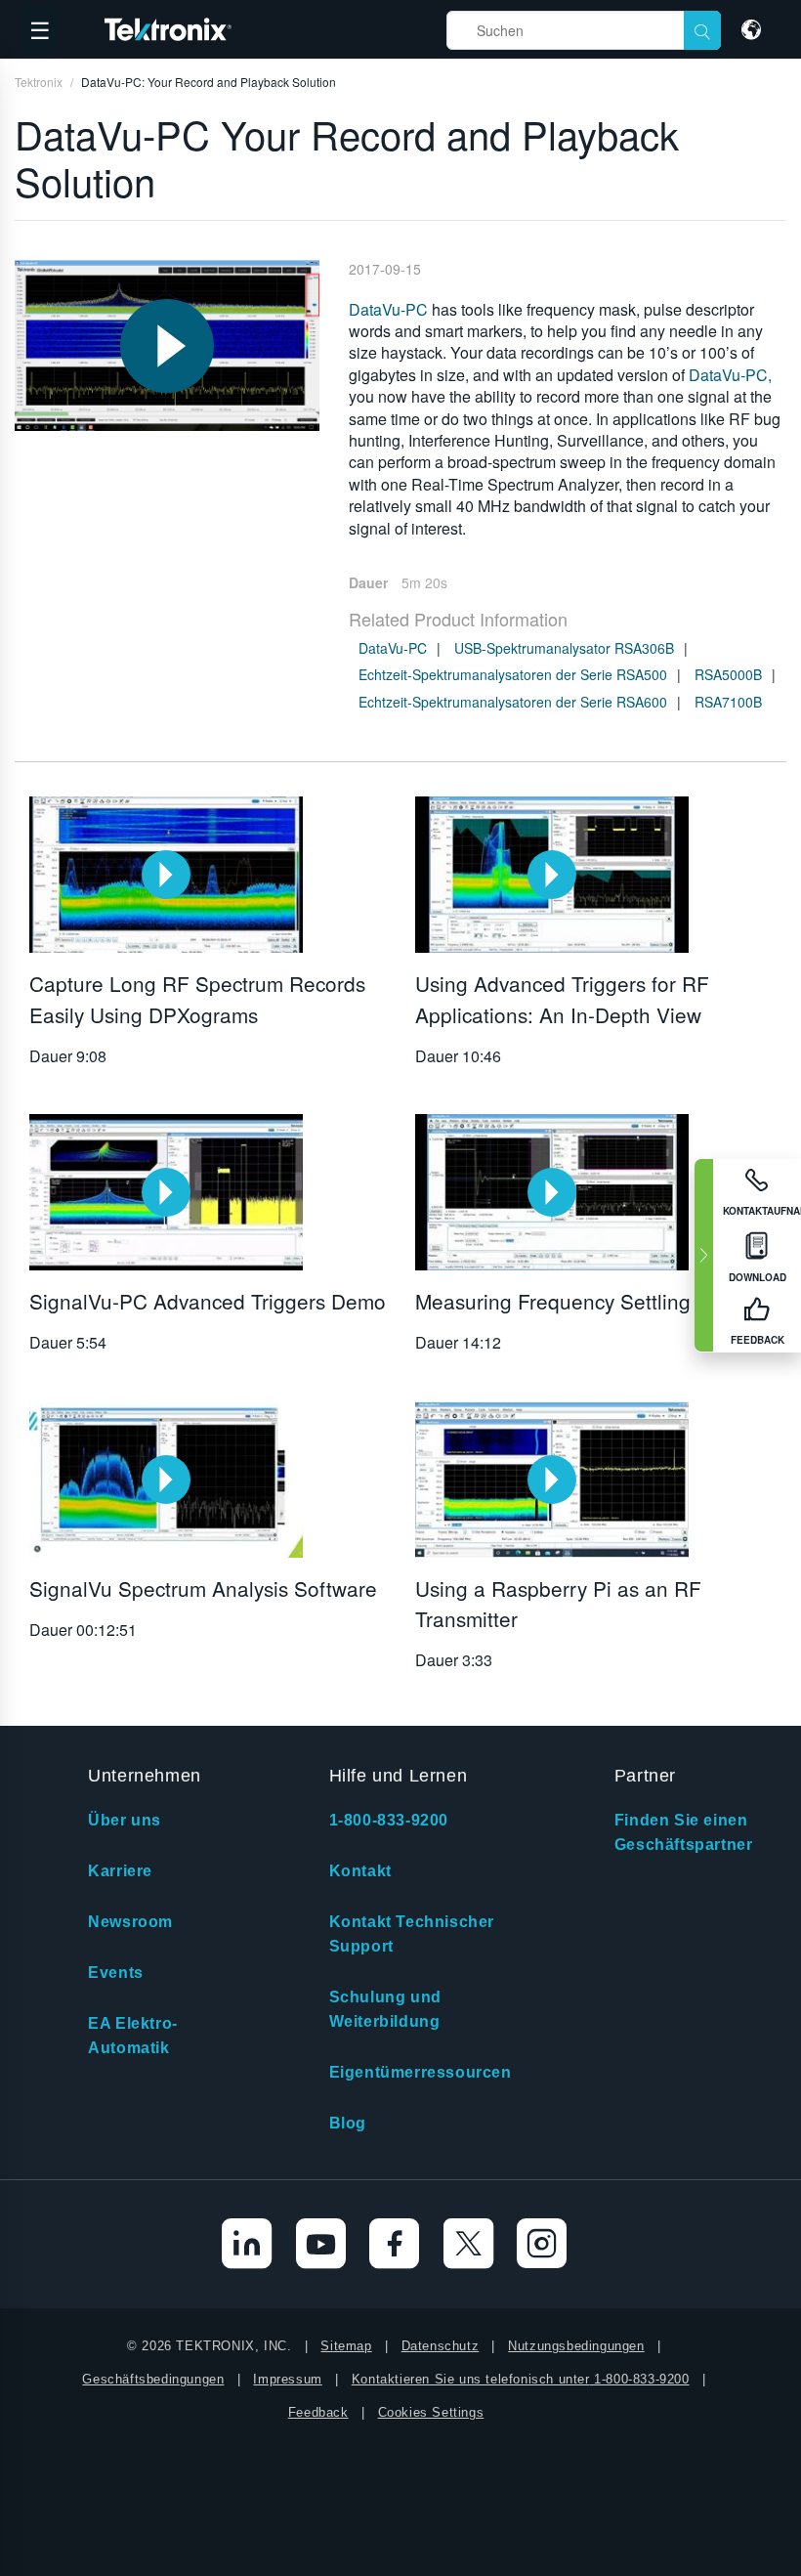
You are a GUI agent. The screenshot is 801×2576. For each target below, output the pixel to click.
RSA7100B (728, 702)
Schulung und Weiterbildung (385, 2009)
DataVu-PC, (730, 375)
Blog (348, 2123)
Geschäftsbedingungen (153, 2379)
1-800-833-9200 (389, 1820)
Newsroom (130, 1922)
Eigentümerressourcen (421, 2072)
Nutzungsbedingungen (576, 2346)
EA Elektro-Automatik (133, 2036)
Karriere (120, 1871)
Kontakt (360, 1871)
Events (116, 1973)
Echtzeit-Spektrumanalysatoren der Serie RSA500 (513, 674)
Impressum (287, 2379)
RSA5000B (728, 674)
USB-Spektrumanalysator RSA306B (564, 648)
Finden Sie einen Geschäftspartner (684, 1832)
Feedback (318, 2412)
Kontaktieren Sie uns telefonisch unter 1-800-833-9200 (521, 2379)
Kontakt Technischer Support (412, 1934)
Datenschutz (441, 2346)
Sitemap (346, 2346)
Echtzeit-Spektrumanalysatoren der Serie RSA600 (513, 702)
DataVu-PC (388, 309)
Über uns (125, 1820)
